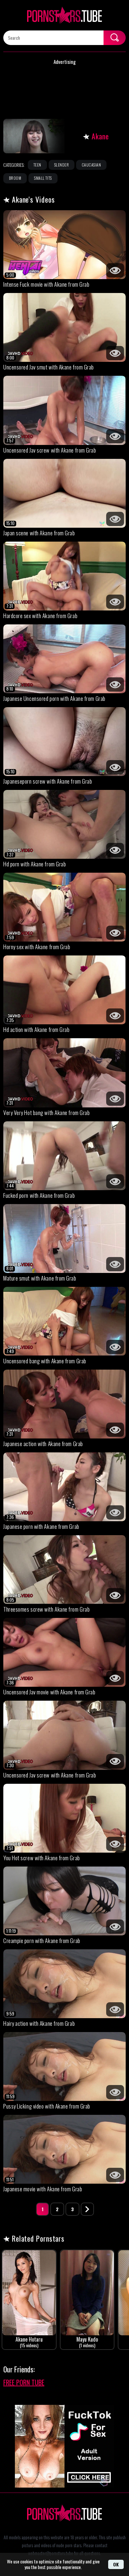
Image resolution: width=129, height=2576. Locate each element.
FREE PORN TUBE (24, 2382)
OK (116, 2564)
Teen (37, 165)
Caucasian (91, 165)
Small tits (43, 178)
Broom (15, 178)
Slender (62, 165)
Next (87, 2209)
